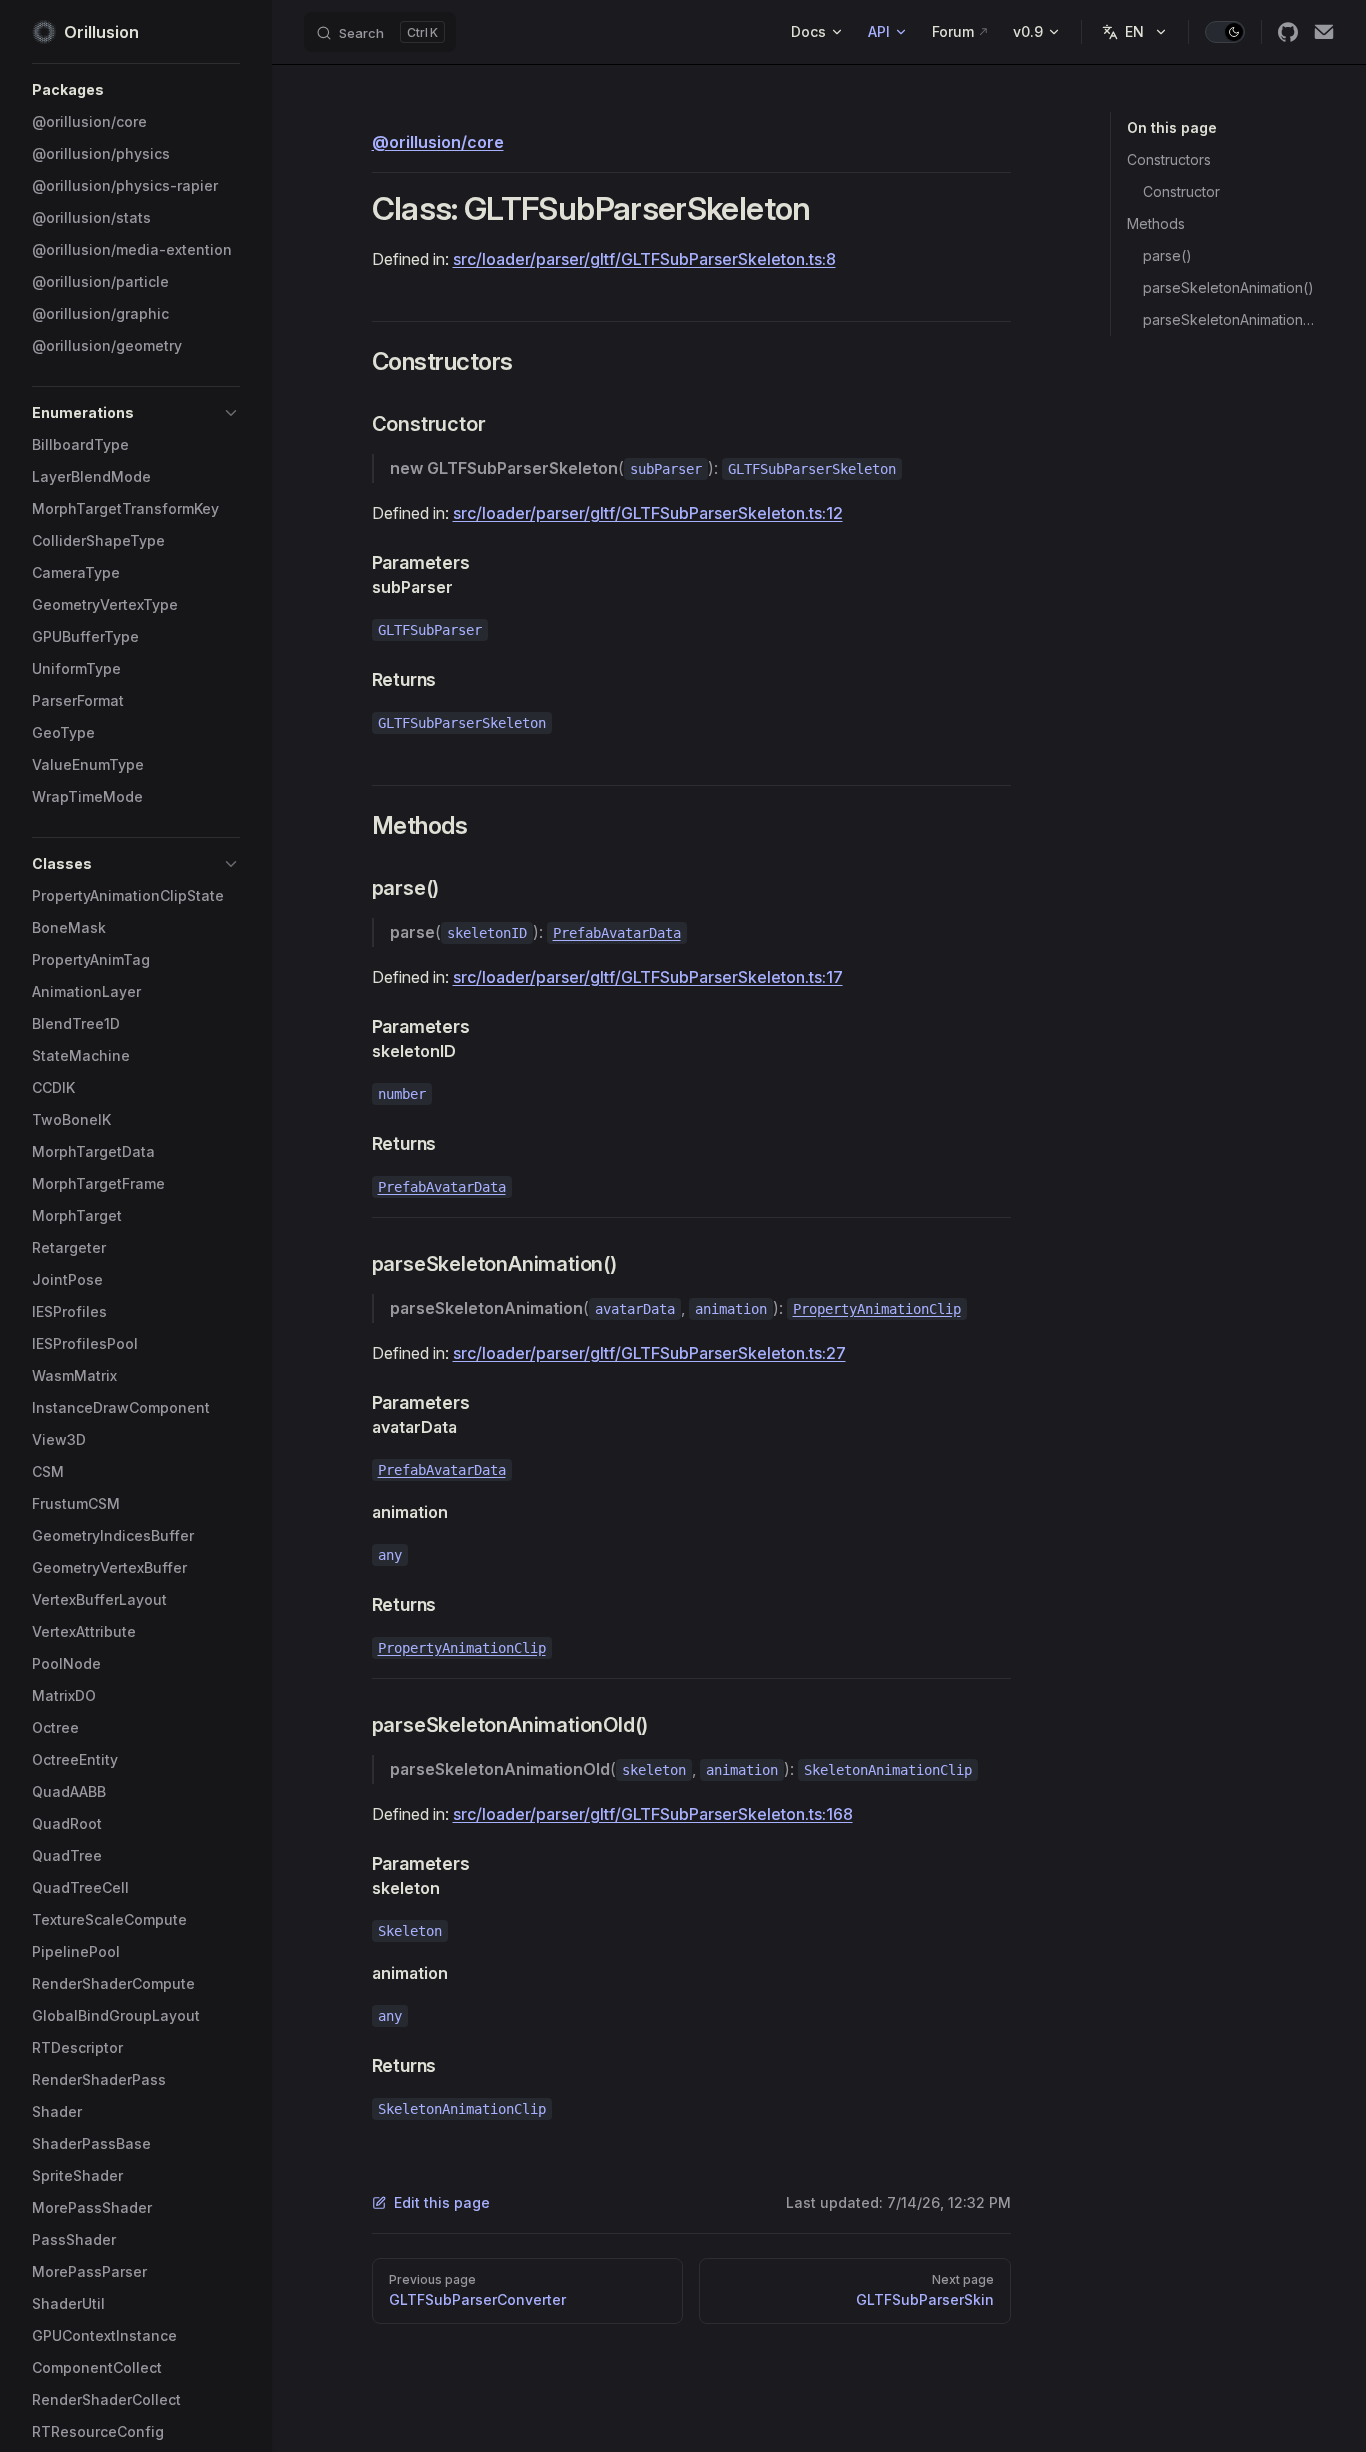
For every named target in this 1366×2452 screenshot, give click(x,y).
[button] (136, 90)
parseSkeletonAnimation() (1228, 287)
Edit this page (442, 2202)
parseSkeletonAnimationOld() (1230, 319)
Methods (1156, 223)
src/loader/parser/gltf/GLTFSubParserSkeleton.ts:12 (648, 513)
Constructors (1169, 159)
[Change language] (1135, 32)
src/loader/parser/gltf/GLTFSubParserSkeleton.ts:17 (648, 977)
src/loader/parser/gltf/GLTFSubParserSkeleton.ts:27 (649, 1353)
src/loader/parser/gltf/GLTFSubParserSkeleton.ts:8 (644, 259)
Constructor (1181, 191)
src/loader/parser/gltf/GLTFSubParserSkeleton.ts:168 (653, 1814)
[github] (1288, 32)
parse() (1167, 255)
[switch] (1225, 32)
